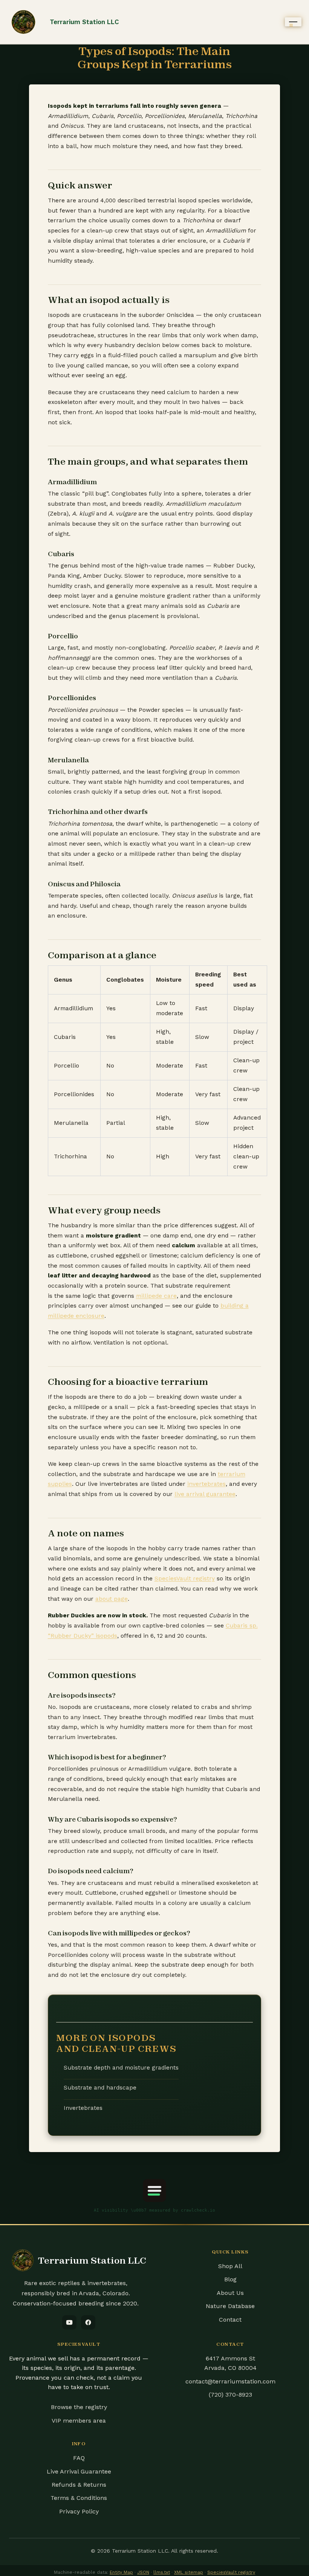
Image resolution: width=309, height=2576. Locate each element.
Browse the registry (79, 2407)
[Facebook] (88, 2322)
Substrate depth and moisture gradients (121, 2068)
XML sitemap (189, 2572)
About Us (230, 2293)
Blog (230, 2279)
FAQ (79, 2458)
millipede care (156, 1296)
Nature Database (230, 2306)
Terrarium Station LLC (84, 22)
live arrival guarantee (205, 1494)
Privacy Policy (79, 2511)
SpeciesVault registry (185, 1579)
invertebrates (207, 1484)
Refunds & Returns (79, 2485)
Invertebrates (83, 2108)
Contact (230, 2320)
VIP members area (79, 2421)
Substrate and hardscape (100, 2088)
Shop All (230, 2266)
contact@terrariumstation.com (230, 2381)
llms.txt (162, 2572)
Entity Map (121, 2572)
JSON (143, 2572)
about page (112, 1599)
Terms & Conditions (79, 2498)
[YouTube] (69, 2322)
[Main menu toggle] (293, 22)
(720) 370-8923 (230, 2395)
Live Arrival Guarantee (79, 2471)
